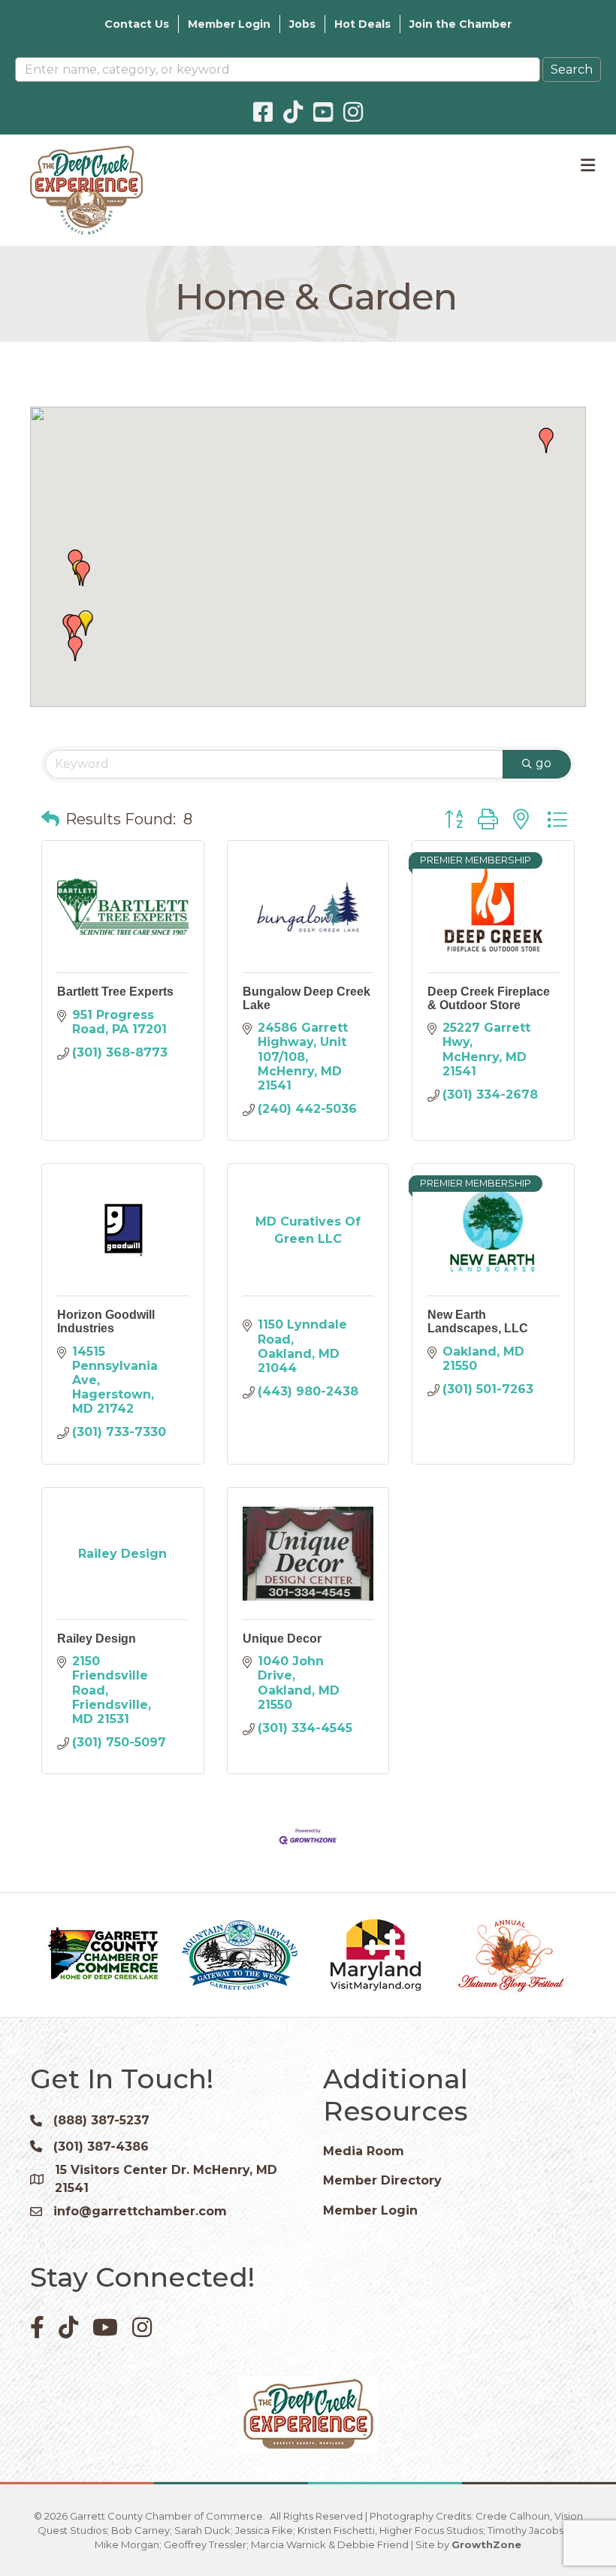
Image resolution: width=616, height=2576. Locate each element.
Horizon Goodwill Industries (106, 1321)
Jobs (302, 24)
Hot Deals (362, 24)
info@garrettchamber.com (140, 2211)
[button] (74, 627)
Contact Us (137, 24)
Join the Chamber (460, 24)
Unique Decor (282, 1639)
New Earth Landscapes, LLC (478, 1321)
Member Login (229, 24)
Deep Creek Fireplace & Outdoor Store (489, 998)
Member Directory (382, 2180)
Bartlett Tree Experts (115, 992)
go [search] (544, 763)
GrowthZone (486, 2544)
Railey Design (97, 1639)
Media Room (364, 2151)
